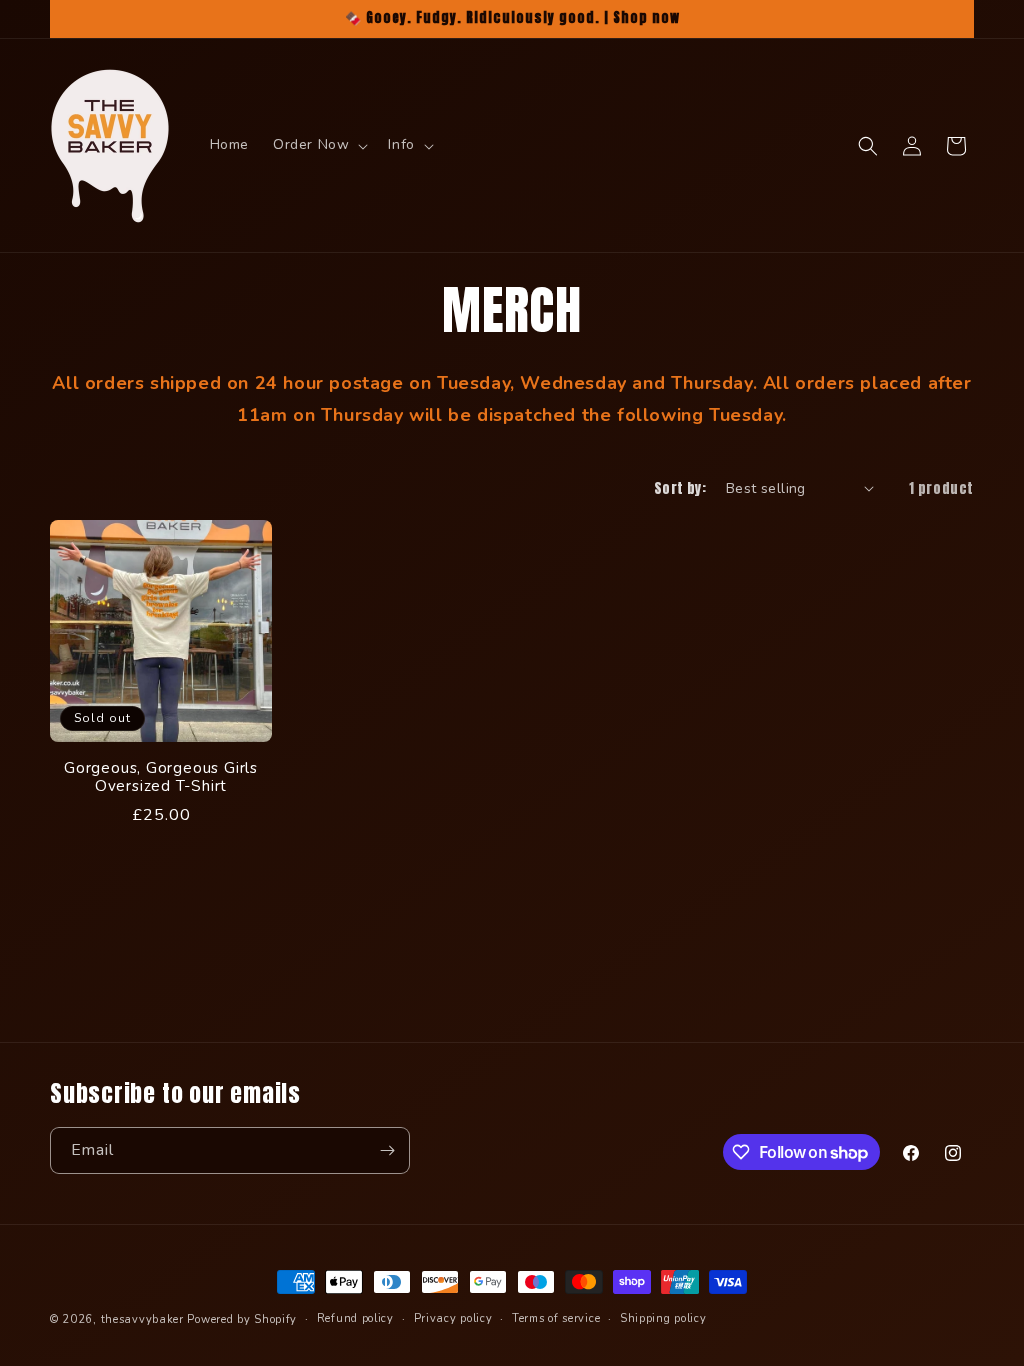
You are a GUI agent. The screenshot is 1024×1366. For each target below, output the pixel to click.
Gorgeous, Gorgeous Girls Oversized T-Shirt (161, 777)
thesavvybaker (142, 1319)
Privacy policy (453, 1318)
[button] (318, 145)
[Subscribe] (387, 1150)
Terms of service (556, 1318)
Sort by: (680, 488)
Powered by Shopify (242, 1319)
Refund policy (355, 1318)
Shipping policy (663, 1318)
